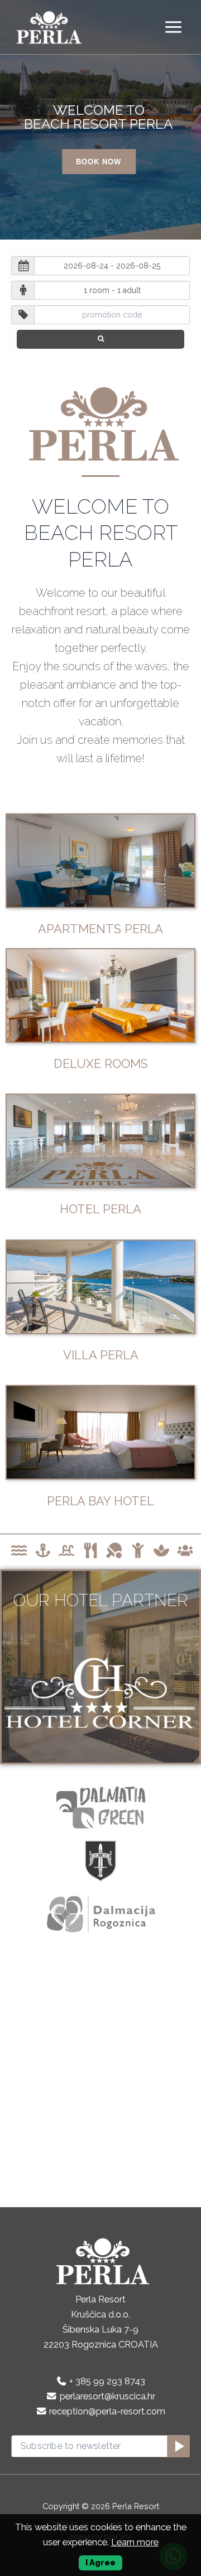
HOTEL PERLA (100, 1209)
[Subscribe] (178, 2446)
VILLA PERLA (101, 1355)
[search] (100, 339)
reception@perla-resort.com (107, 2411)
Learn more (135, 2542)
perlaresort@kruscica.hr (107, 2396)
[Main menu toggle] (173, 27)
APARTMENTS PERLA (100, 929)
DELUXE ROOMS (101, 1063)
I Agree (100, 2562)
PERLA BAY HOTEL (100, 1501)
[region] (100, 120)
